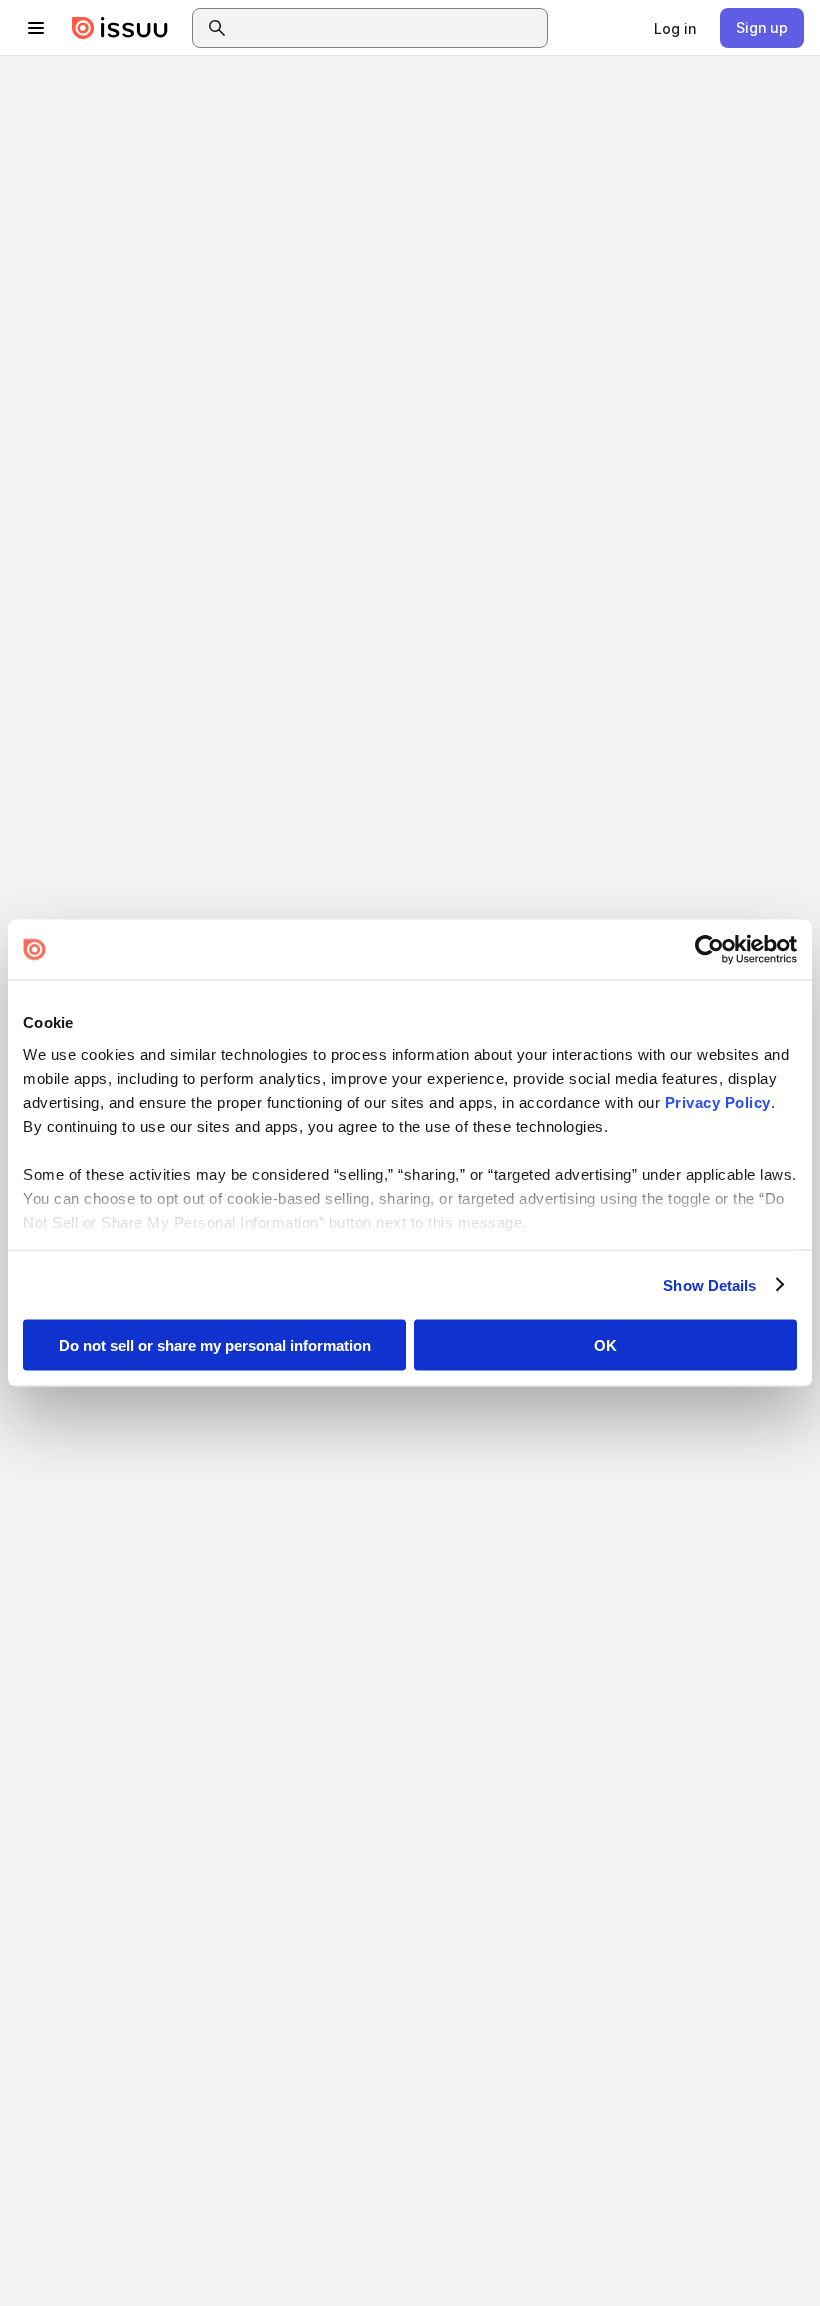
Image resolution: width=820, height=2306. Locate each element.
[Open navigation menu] (36, 28)
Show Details (709, 1284)
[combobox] (388, 28)
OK (605, 1345)
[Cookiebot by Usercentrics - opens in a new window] (709, 950)
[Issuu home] (120, 28)
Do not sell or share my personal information (215, 1345)
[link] (675, 28)
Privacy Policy (718, 1101)
